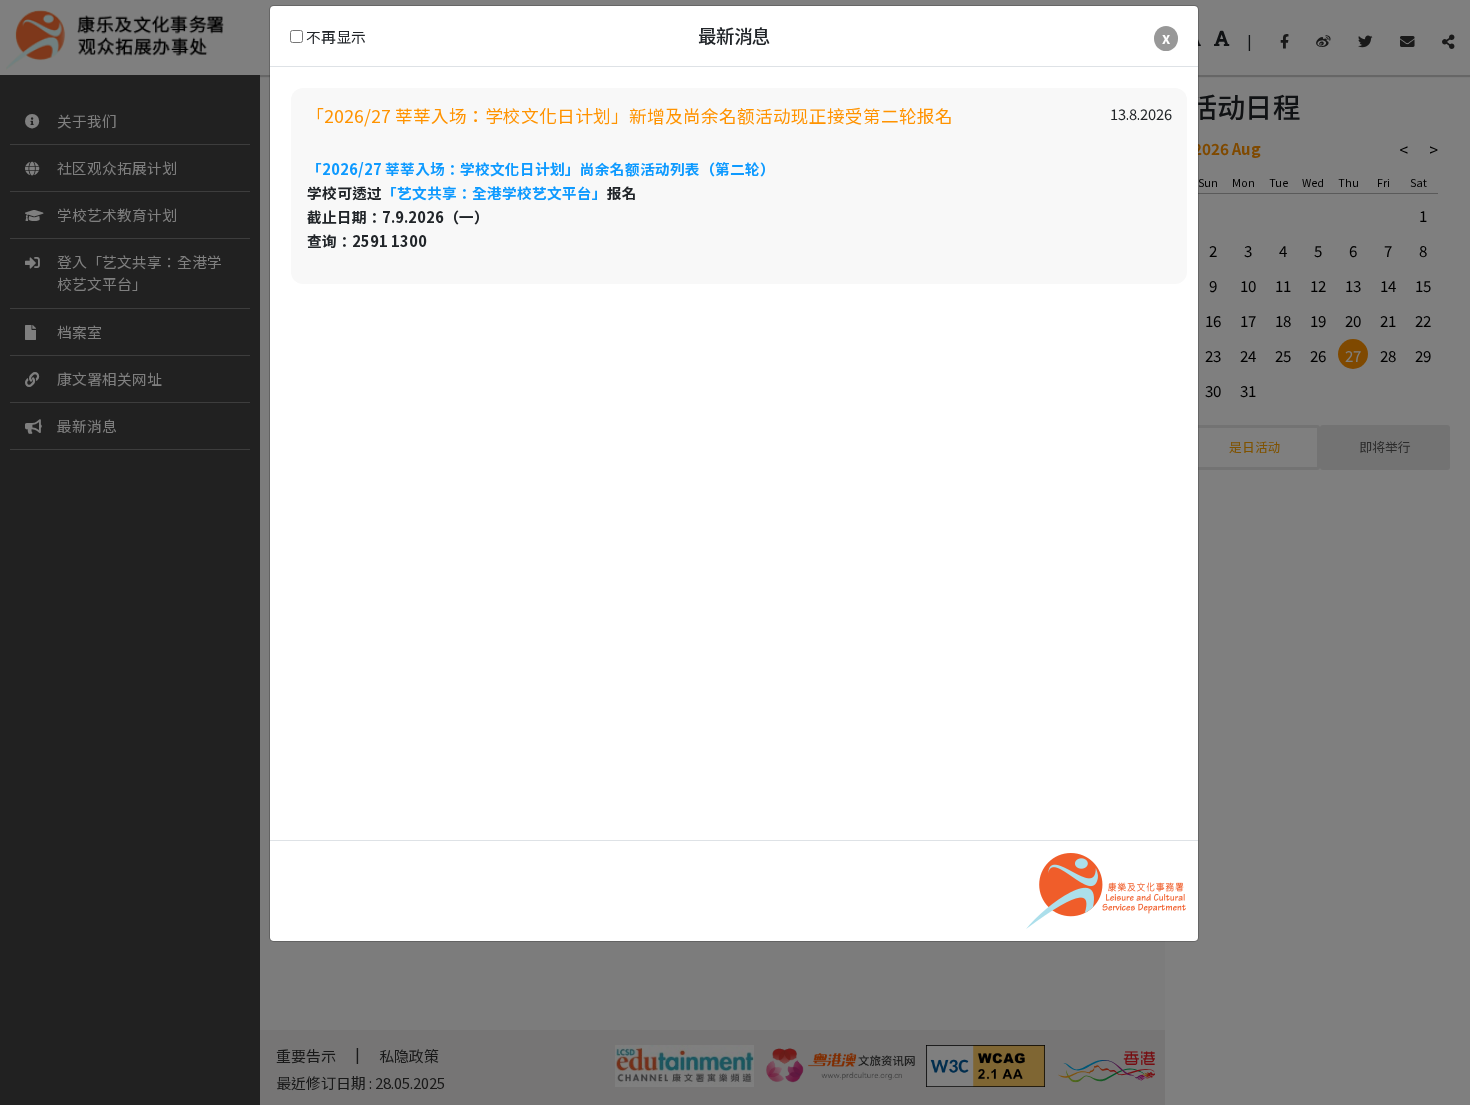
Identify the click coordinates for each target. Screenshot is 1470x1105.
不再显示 (334, 36)
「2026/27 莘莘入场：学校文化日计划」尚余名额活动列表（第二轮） (541, 168)
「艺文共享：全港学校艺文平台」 (494, 192)
